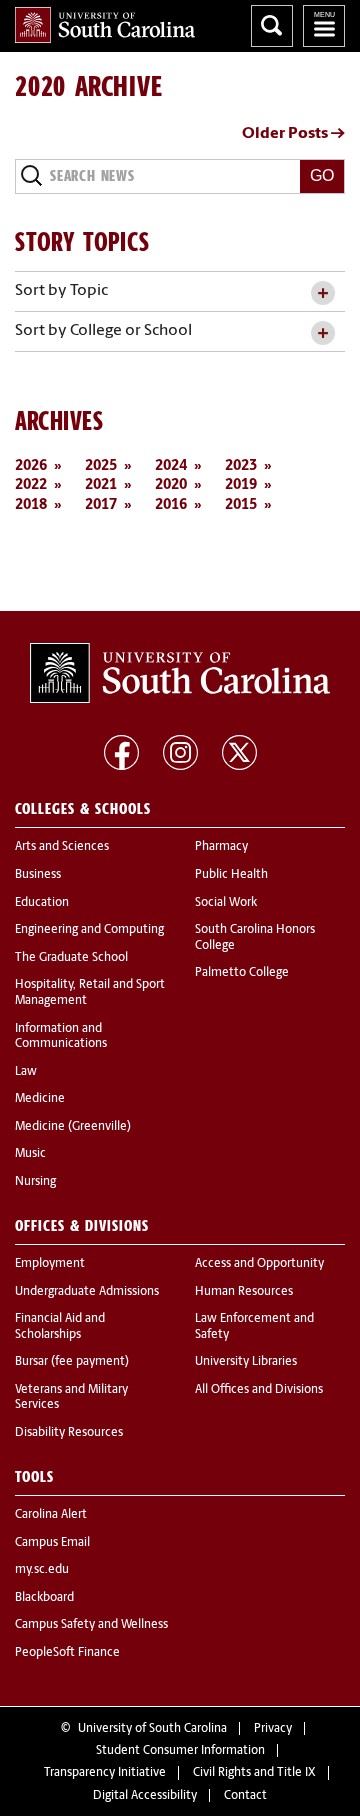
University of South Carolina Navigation (324, 26)
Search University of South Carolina (272, 26)
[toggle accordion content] (322, 293)
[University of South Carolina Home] (105, 25)
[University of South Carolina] (180, 673)
